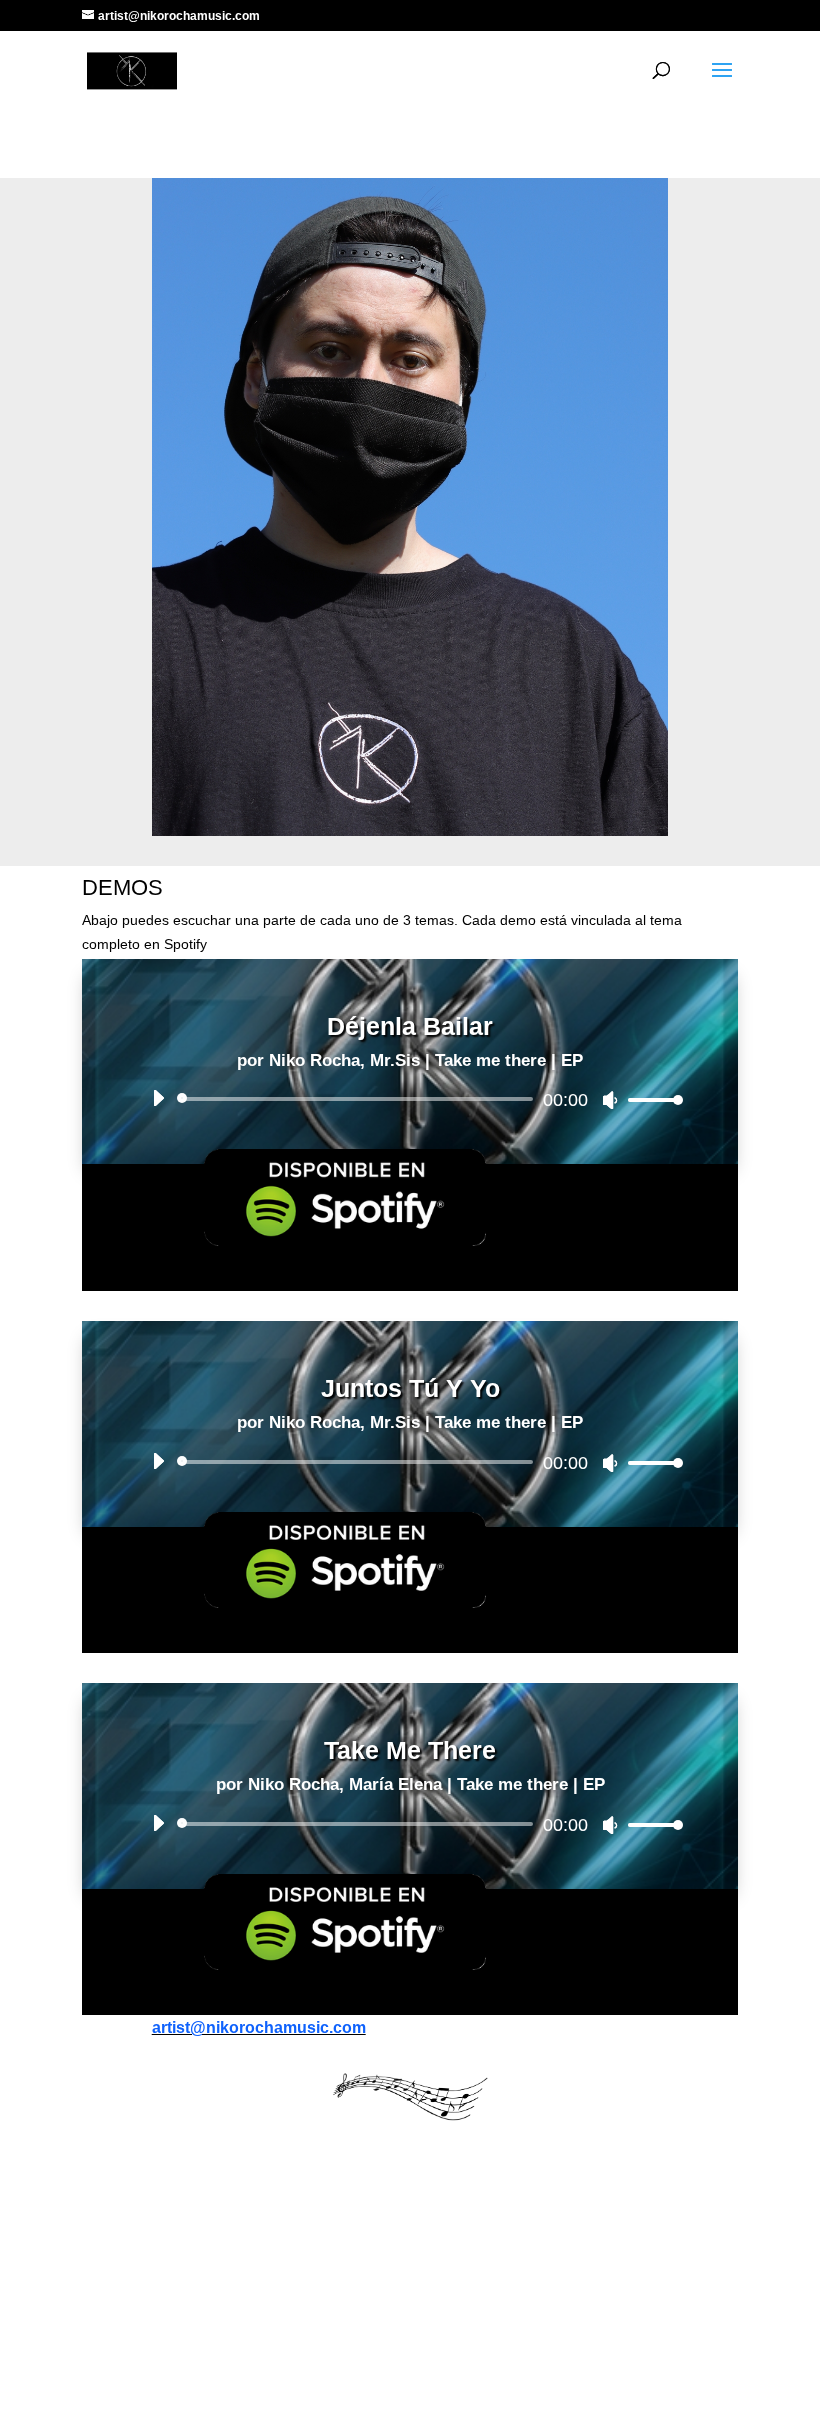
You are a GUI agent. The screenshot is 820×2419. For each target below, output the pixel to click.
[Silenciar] (610, 1100)
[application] (410, 1099)
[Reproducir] (158, 1098)
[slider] (650, 1099)
